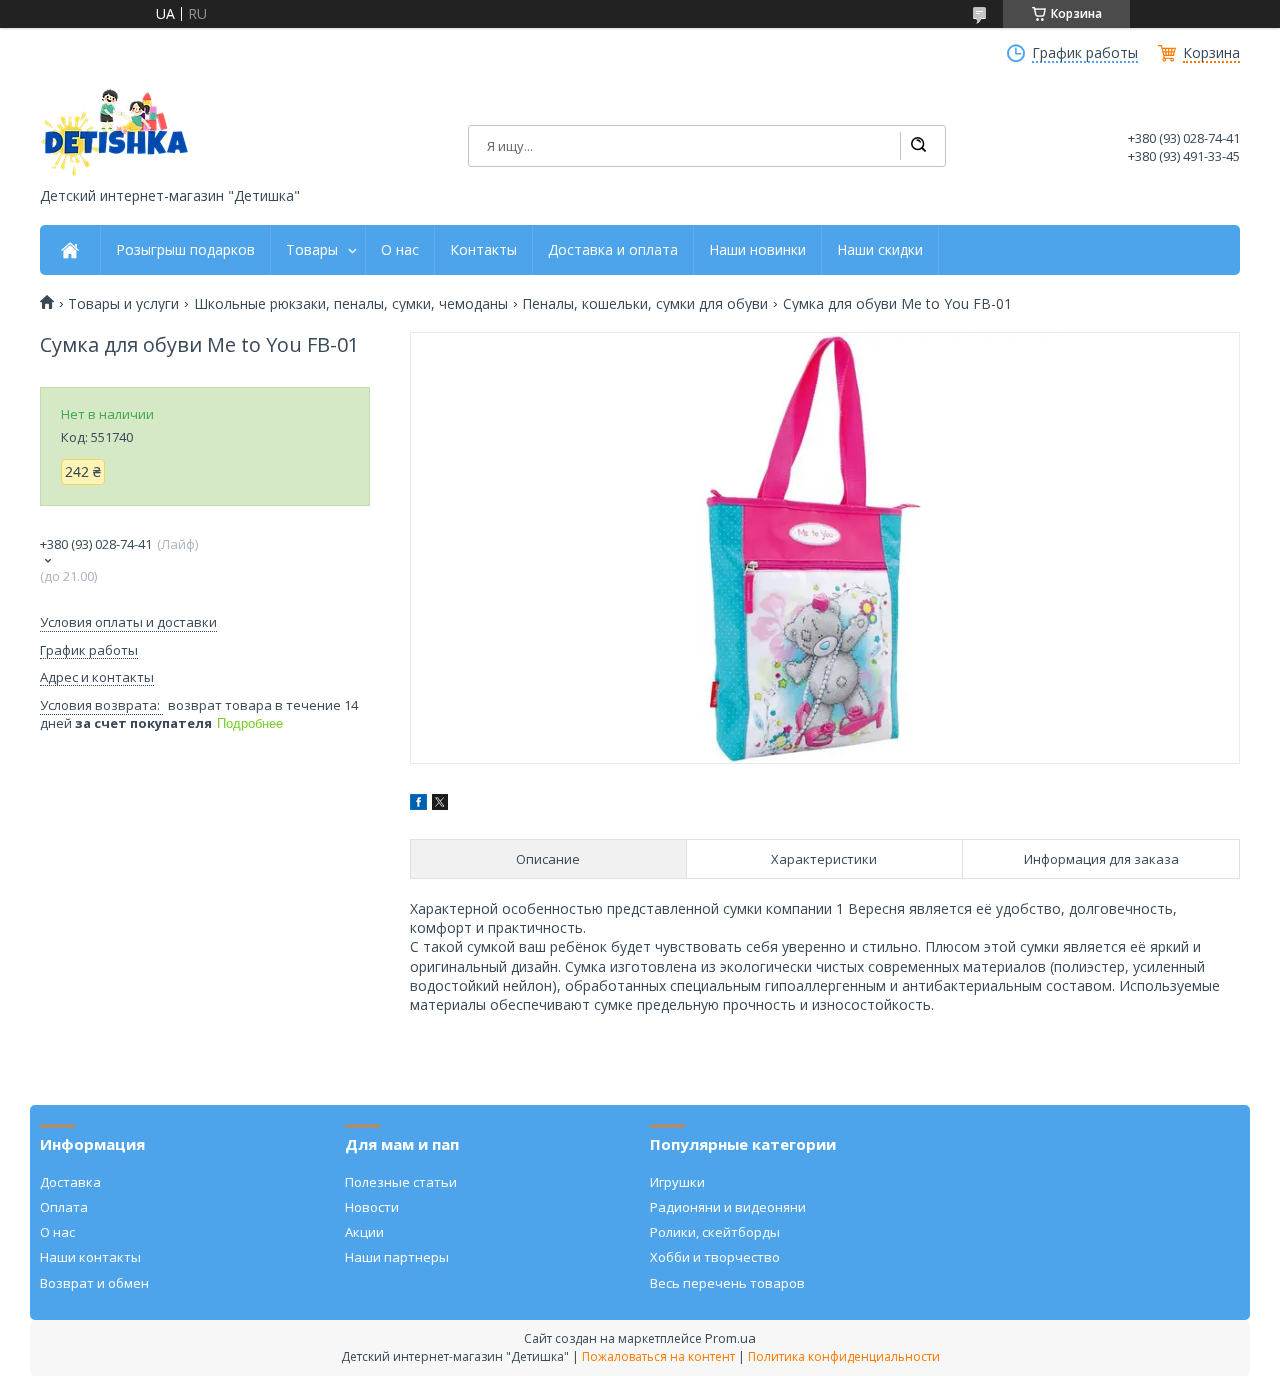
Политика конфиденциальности (844, 1356)
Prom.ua (730, 1338)
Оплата (64, 1207)
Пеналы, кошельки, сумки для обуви (645, 304)
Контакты (483, 250)
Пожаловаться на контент (658, 1356)
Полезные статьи (401, 1182)
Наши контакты (90, 1257)
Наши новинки (757, 250)
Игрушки (677, 1182)
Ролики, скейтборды (715, 1232)
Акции (364, 1232)
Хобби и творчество (715, 1257)
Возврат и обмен (94, 1283)
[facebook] (418, 804)
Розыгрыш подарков (185, 250)
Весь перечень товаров (727, 1283)
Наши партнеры (397, 1257)
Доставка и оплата (613, 250)
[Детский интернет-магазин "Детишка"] (115, 132)
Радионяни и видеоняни (728, 1207)
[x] (440, 804)
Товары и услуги (123, 304)
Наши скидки (880, 250)
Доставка (70, 1182)
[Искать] (918, 146)
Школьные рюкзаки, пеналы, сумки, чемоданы (351, 304)
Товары (312, 250)
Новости (372, 1207)
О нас (400, 250)
